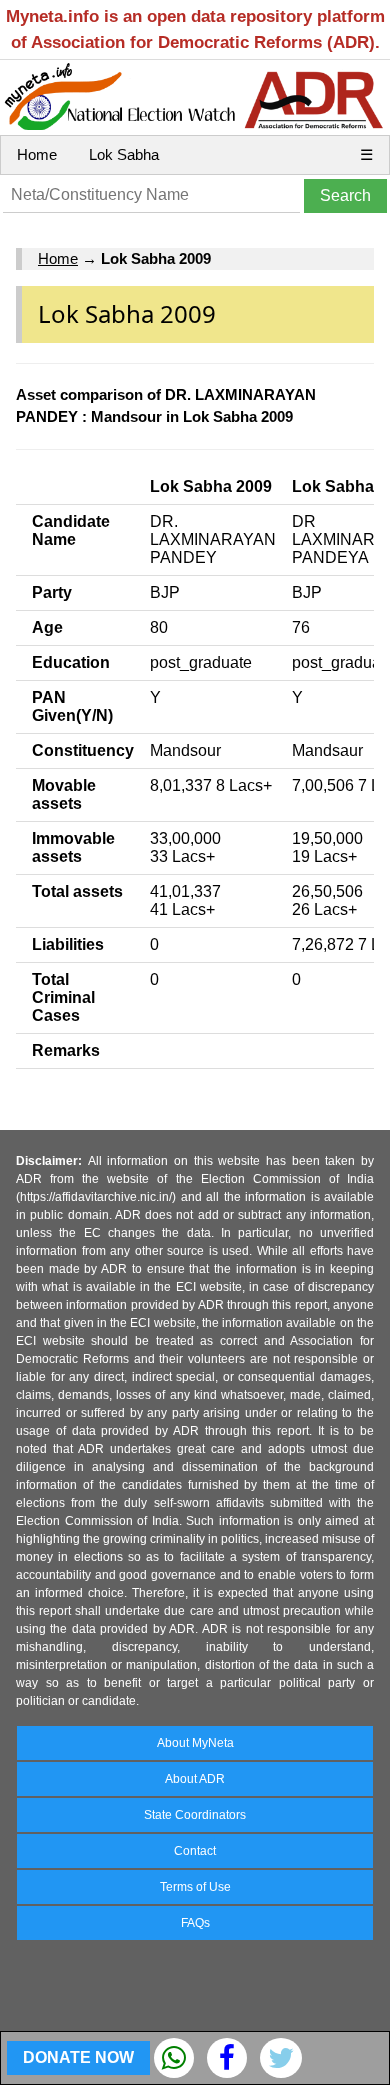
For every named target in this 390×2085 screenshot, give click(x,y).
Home (37, 154)
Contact (195, 1851)
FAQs (195, 1923)
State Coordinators (195, 1815)
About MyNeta (195, 1743)
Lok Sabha (124, 154)
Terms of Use (195, 1887)
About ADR (195, 1779)
